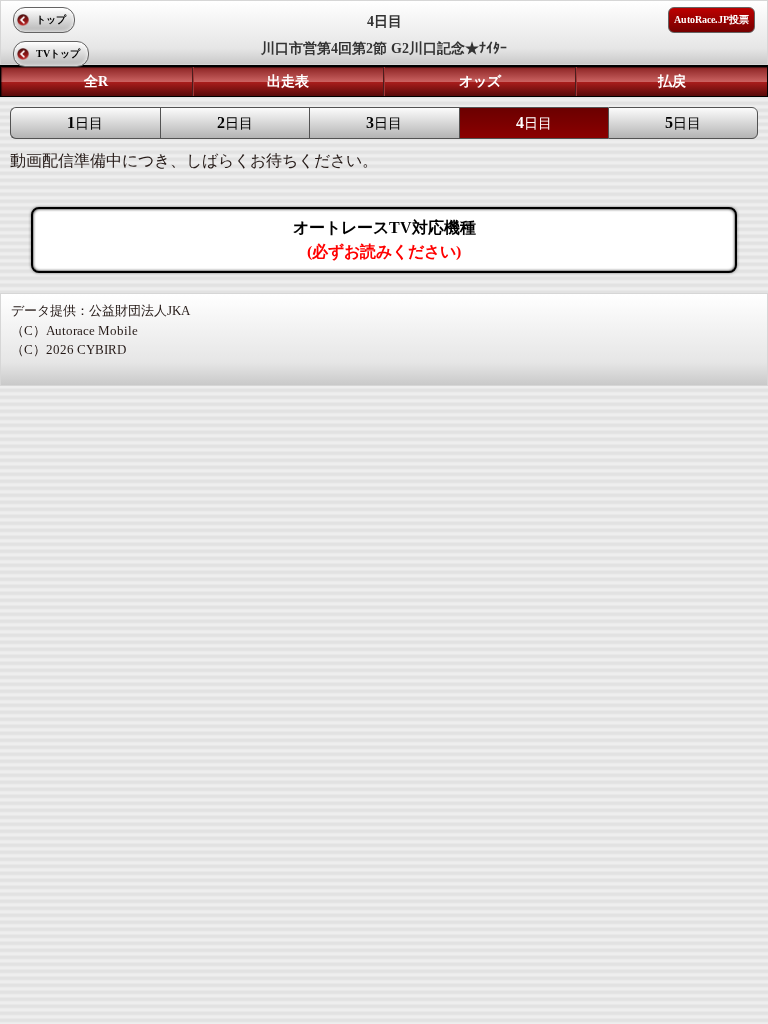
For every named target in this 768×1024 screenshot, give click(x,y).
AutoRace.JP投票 (711, 19)
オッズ (480, 81)
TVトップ (58, 53)
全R (96, 81)
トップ (51, 19)
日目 (85, 122)
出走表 (288, 81)
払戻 (672, 81)
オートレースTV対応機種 (384, 239)
